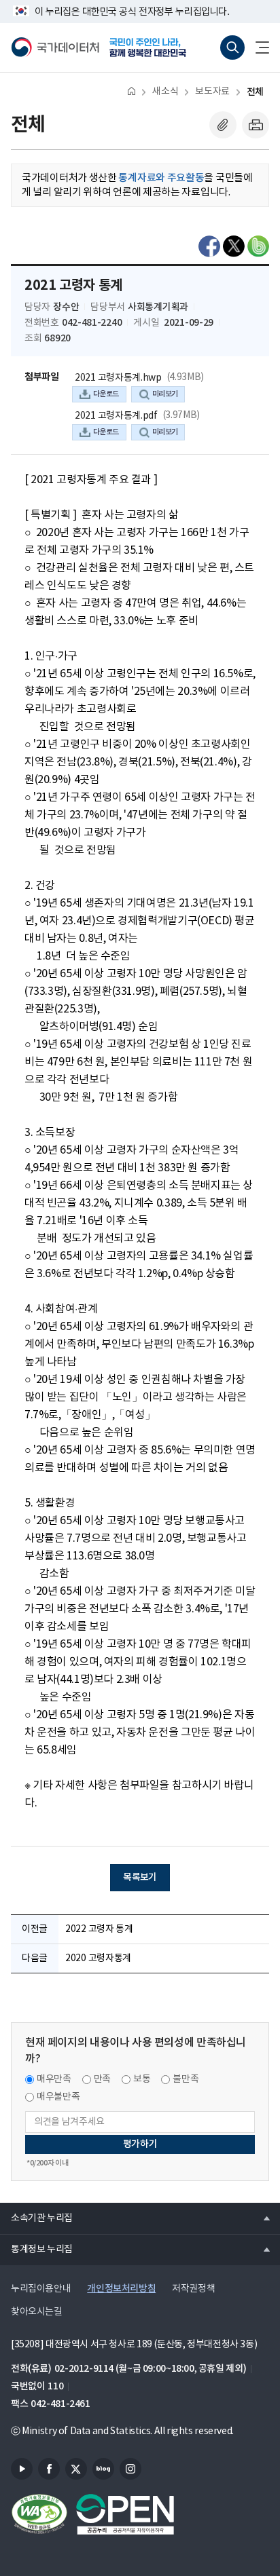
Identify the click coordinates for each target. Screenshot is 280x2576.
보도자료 (212, 92)
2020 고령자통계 (98, 1958)
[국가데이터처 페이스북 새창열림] (49, 2469)
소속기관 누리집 (36, 2218)
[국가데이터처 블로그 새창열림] (103, 2469)
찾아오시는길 (37, 2312)
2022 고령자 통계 (99, 1929)
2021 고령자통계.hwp (118, 378)
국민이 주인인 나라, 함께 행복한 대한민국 (152, 48)
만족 (102, 2079)
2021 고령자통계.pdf (116, 416)
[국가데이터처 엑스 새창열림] (76, 2469)
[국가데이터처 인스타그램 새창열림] (130, 2469)
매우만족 (54, 2079)
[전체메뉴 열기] (257, 48)
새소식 (165, 92)
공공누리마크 (125, 2514)
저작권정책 (193, 2289)
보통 (142, 2079)
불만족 (186, 2079)
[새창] (209, 246)
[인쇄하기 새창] (256, 125)
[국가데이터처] (55, 48)
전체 (255, 92)
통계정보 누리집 (36, 2249)
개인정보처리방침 (121, 2289)
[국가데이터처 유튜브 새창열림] (22, 2469)
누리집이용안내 (41, 2289)
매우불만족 (58, 2097)
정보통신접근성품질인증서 (39, 2514)
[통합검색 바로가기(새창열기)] (232, 48)
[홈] (132, 91)
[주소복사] (223, 125)
